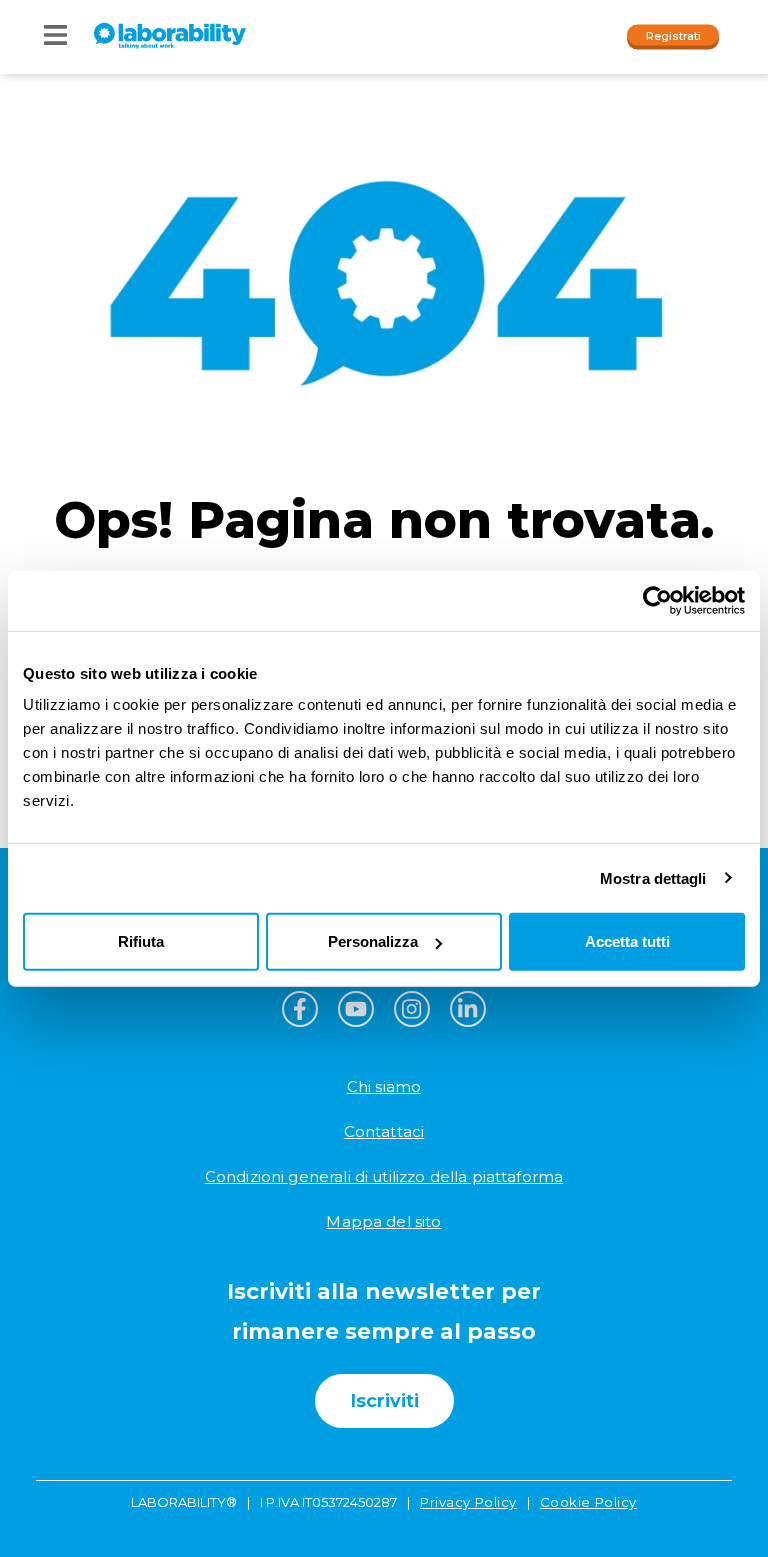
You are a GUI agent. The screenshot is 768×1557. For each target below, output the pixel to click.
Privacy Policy (468, 1502)
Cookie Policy (588, 1502)
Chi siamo (384, 1086)
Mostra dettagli (653, 877)
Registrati (673, 35)
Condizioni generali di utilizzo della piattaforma (384, 1176)
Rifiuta (141, 941)
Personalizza (373, 941)
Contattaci (384, 1131)
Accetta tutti (627, 941)
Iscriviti (384, 1401)
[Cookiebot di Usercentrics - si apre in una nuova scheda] (657, 600)
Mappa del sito (383, 1221)
